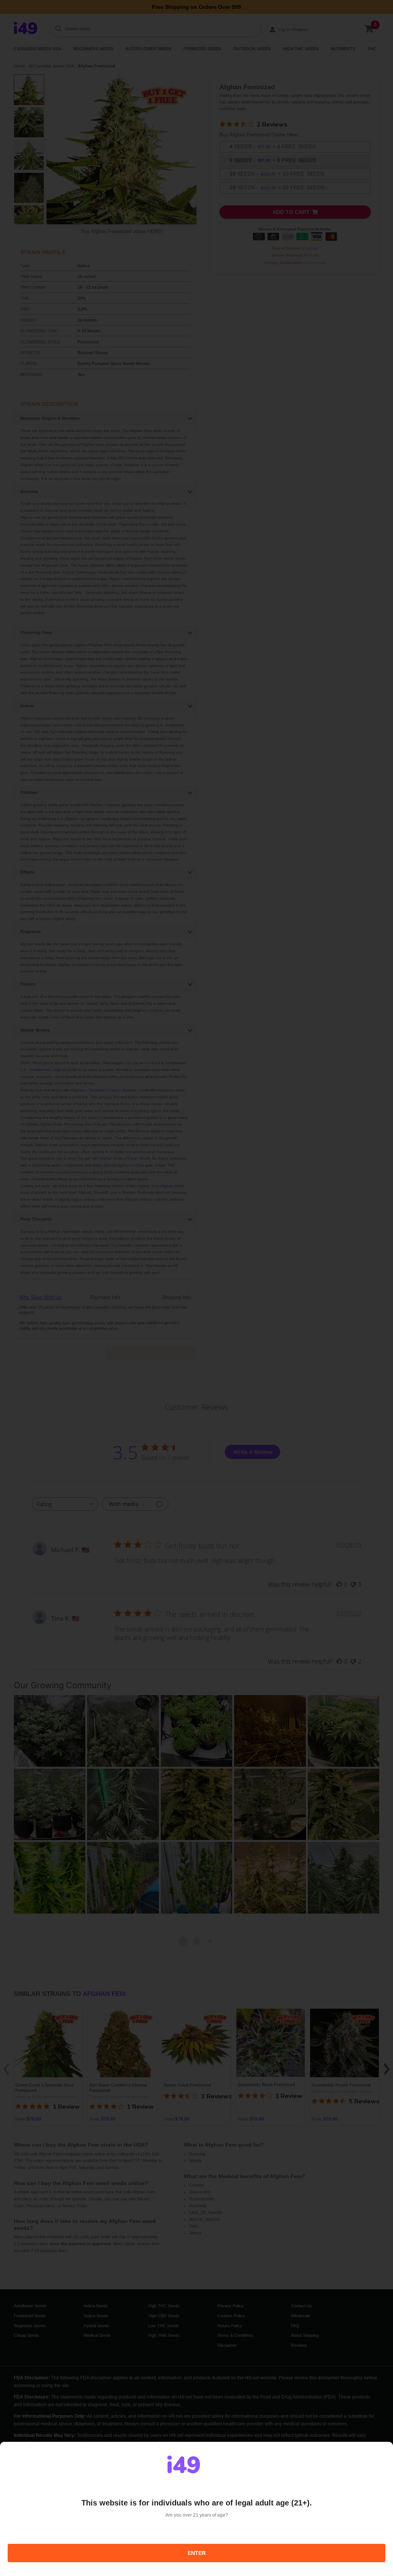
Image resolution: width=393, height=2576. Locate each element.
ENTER (197, 2553)
